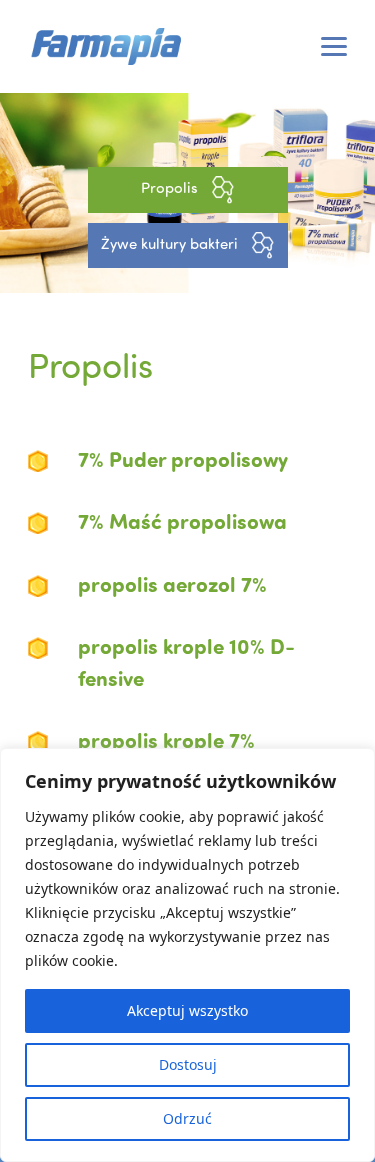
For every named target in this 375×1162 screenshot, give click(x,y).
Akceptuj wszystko (187, 1010)
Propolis (171, 188)
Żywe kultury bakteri (171, 243)
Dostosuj (188, 1064)
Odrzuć (187, 1118)
